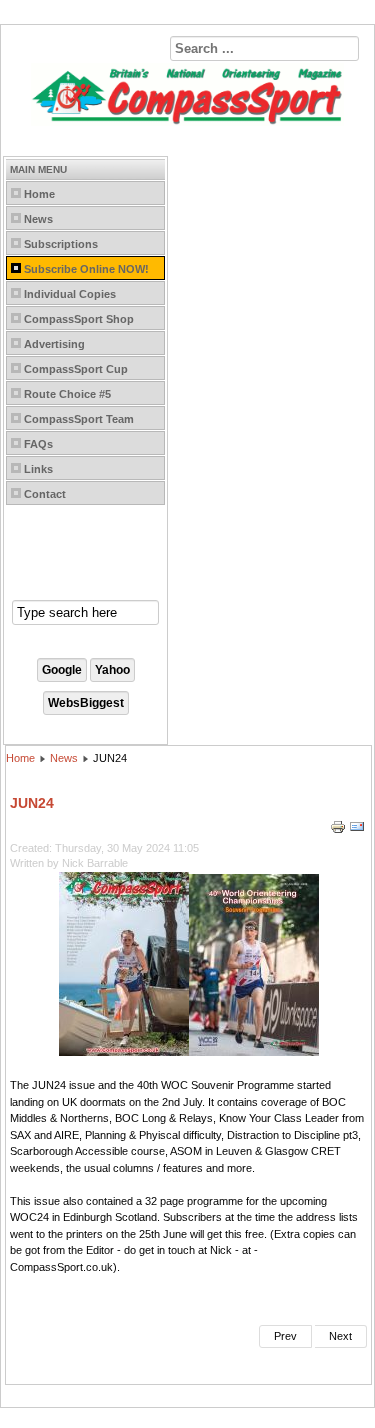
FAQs (38, 444)
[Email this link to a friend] (357, 831)
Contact (45, 494)
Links (38, 469)
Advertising (54, 344)
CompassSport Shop (79, 319)
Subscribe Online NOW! (86, 269)
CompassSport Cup (76, 369)
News (38, 219)
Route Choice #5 (67, 394)
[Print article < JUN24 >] (339, 831)
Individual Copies (70, 294)
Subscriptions (61, 244)
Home (39, 194)
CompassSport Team (79, 419)
